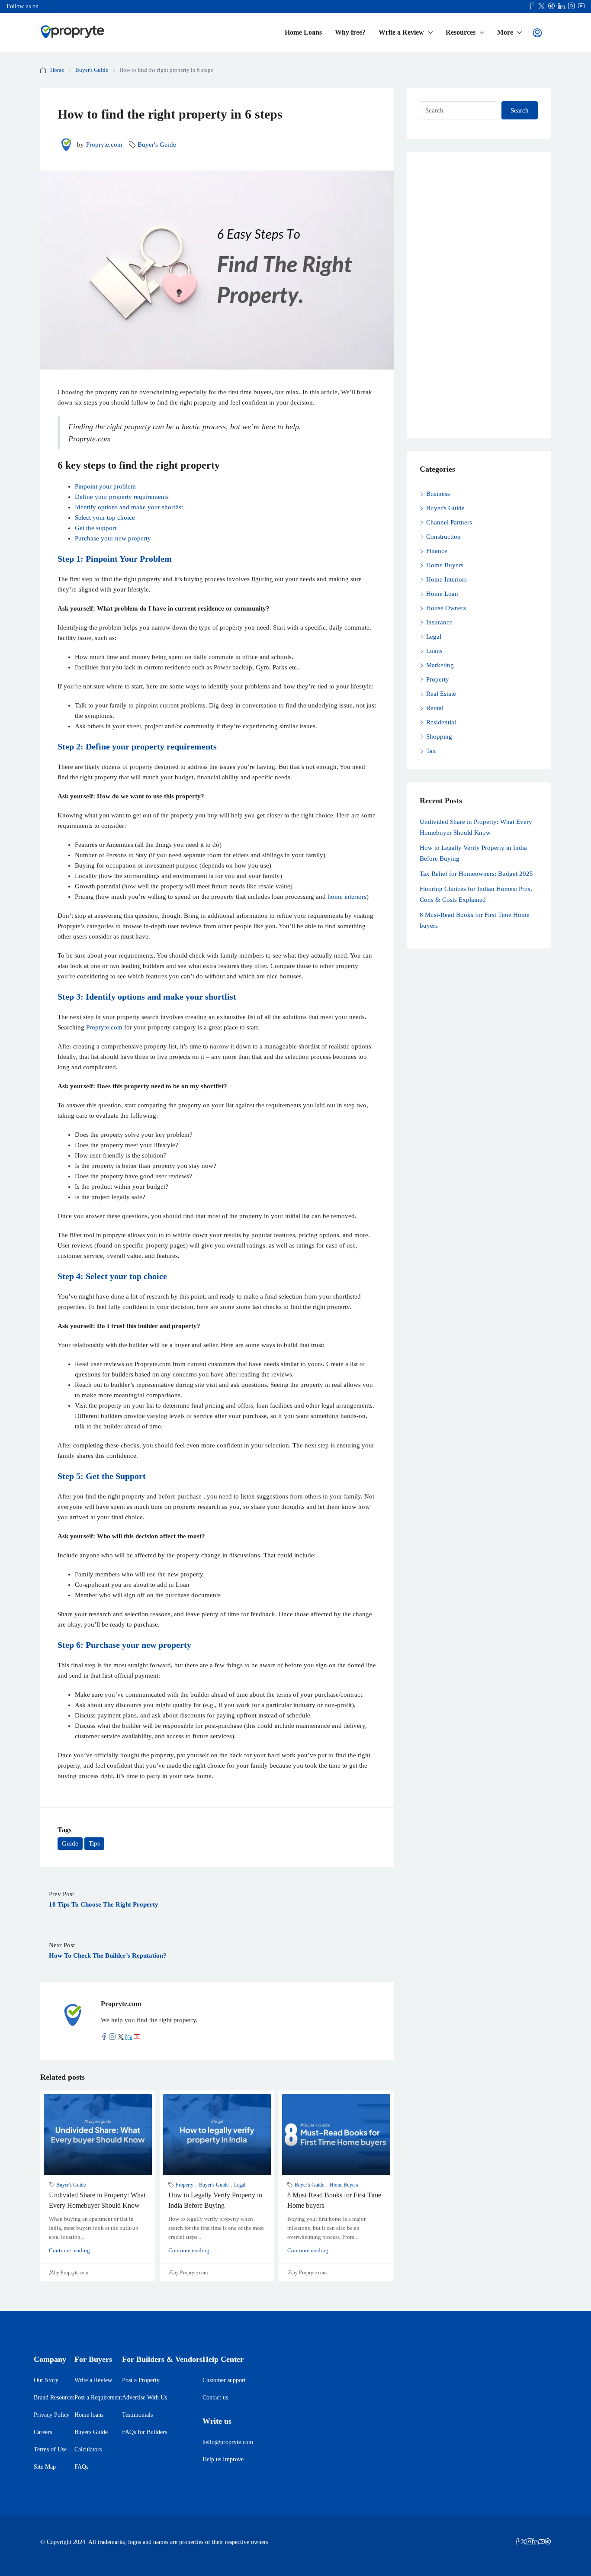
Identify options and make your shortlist (129, 507)
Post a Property (141, 2380)
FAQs (81, 2467)
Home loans (89, 2415)
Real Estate (441, 694)
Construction (443, 537)
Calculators (88, 2449)
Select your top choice (105, 518)
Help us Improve (223, 2459)
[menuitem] (537, 33)
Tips (94, 1843)
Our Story (46, 2380)
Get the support (96, 528)
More (505, 32)
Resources (461, 32)
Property (185, 2185)
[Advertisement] (479, 295)
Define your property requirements (122, 497)
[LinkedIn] (536, 2542)
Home (57, 70)
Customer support (224, 2380)
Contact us (215, 2398)
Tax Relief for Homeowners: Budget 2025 (476, 874)
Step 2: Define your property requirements (137, 746)
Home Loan (442, 594)
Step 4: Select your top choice (112, 1276)
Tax (431, 751)
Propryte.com (104, 145)
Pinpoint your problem (105, 486)
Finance (437, 551)
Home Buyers (344, 2185)
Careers (43, 2432)
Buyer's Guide (92, 70)
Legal (240, 2185)
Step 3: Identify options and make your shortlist (147, 997)
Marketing (440, 665)
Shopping (439, 736)
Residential (441, 722)
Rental (435, 708)
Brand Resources (54, 2398)
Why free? (350, 32)
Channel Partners (449, 522)
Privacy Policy (52, 2415)
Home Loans (303, 32)
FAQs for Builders (145, 2432)
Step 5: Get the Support (102, 1476)
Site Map (45, 2467)
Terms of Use (50, 2449)
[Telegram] (548, 2542)
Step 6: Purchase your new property (124, 1645)
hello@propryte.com (228, 2442)
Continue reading (69, 2250)
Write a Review (401, 32)
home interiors (347, 897)
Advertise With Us (145, 2398)
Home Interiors (446, 579)
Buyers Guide (91, 2432)
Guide (70, 1843)
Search (520, 110)
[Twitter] (524, 2542)
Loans (434, 651)
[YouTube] (542, 2542)
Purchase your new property (113, 538)
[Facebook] (517, 2542)
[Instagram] (530, 2542)
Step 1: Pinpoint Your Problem (115, 559)
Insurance (439, 622)
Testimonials (137, 2415)
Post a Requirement (98, 2398)
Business (438, 494)
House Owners (446, 608)
